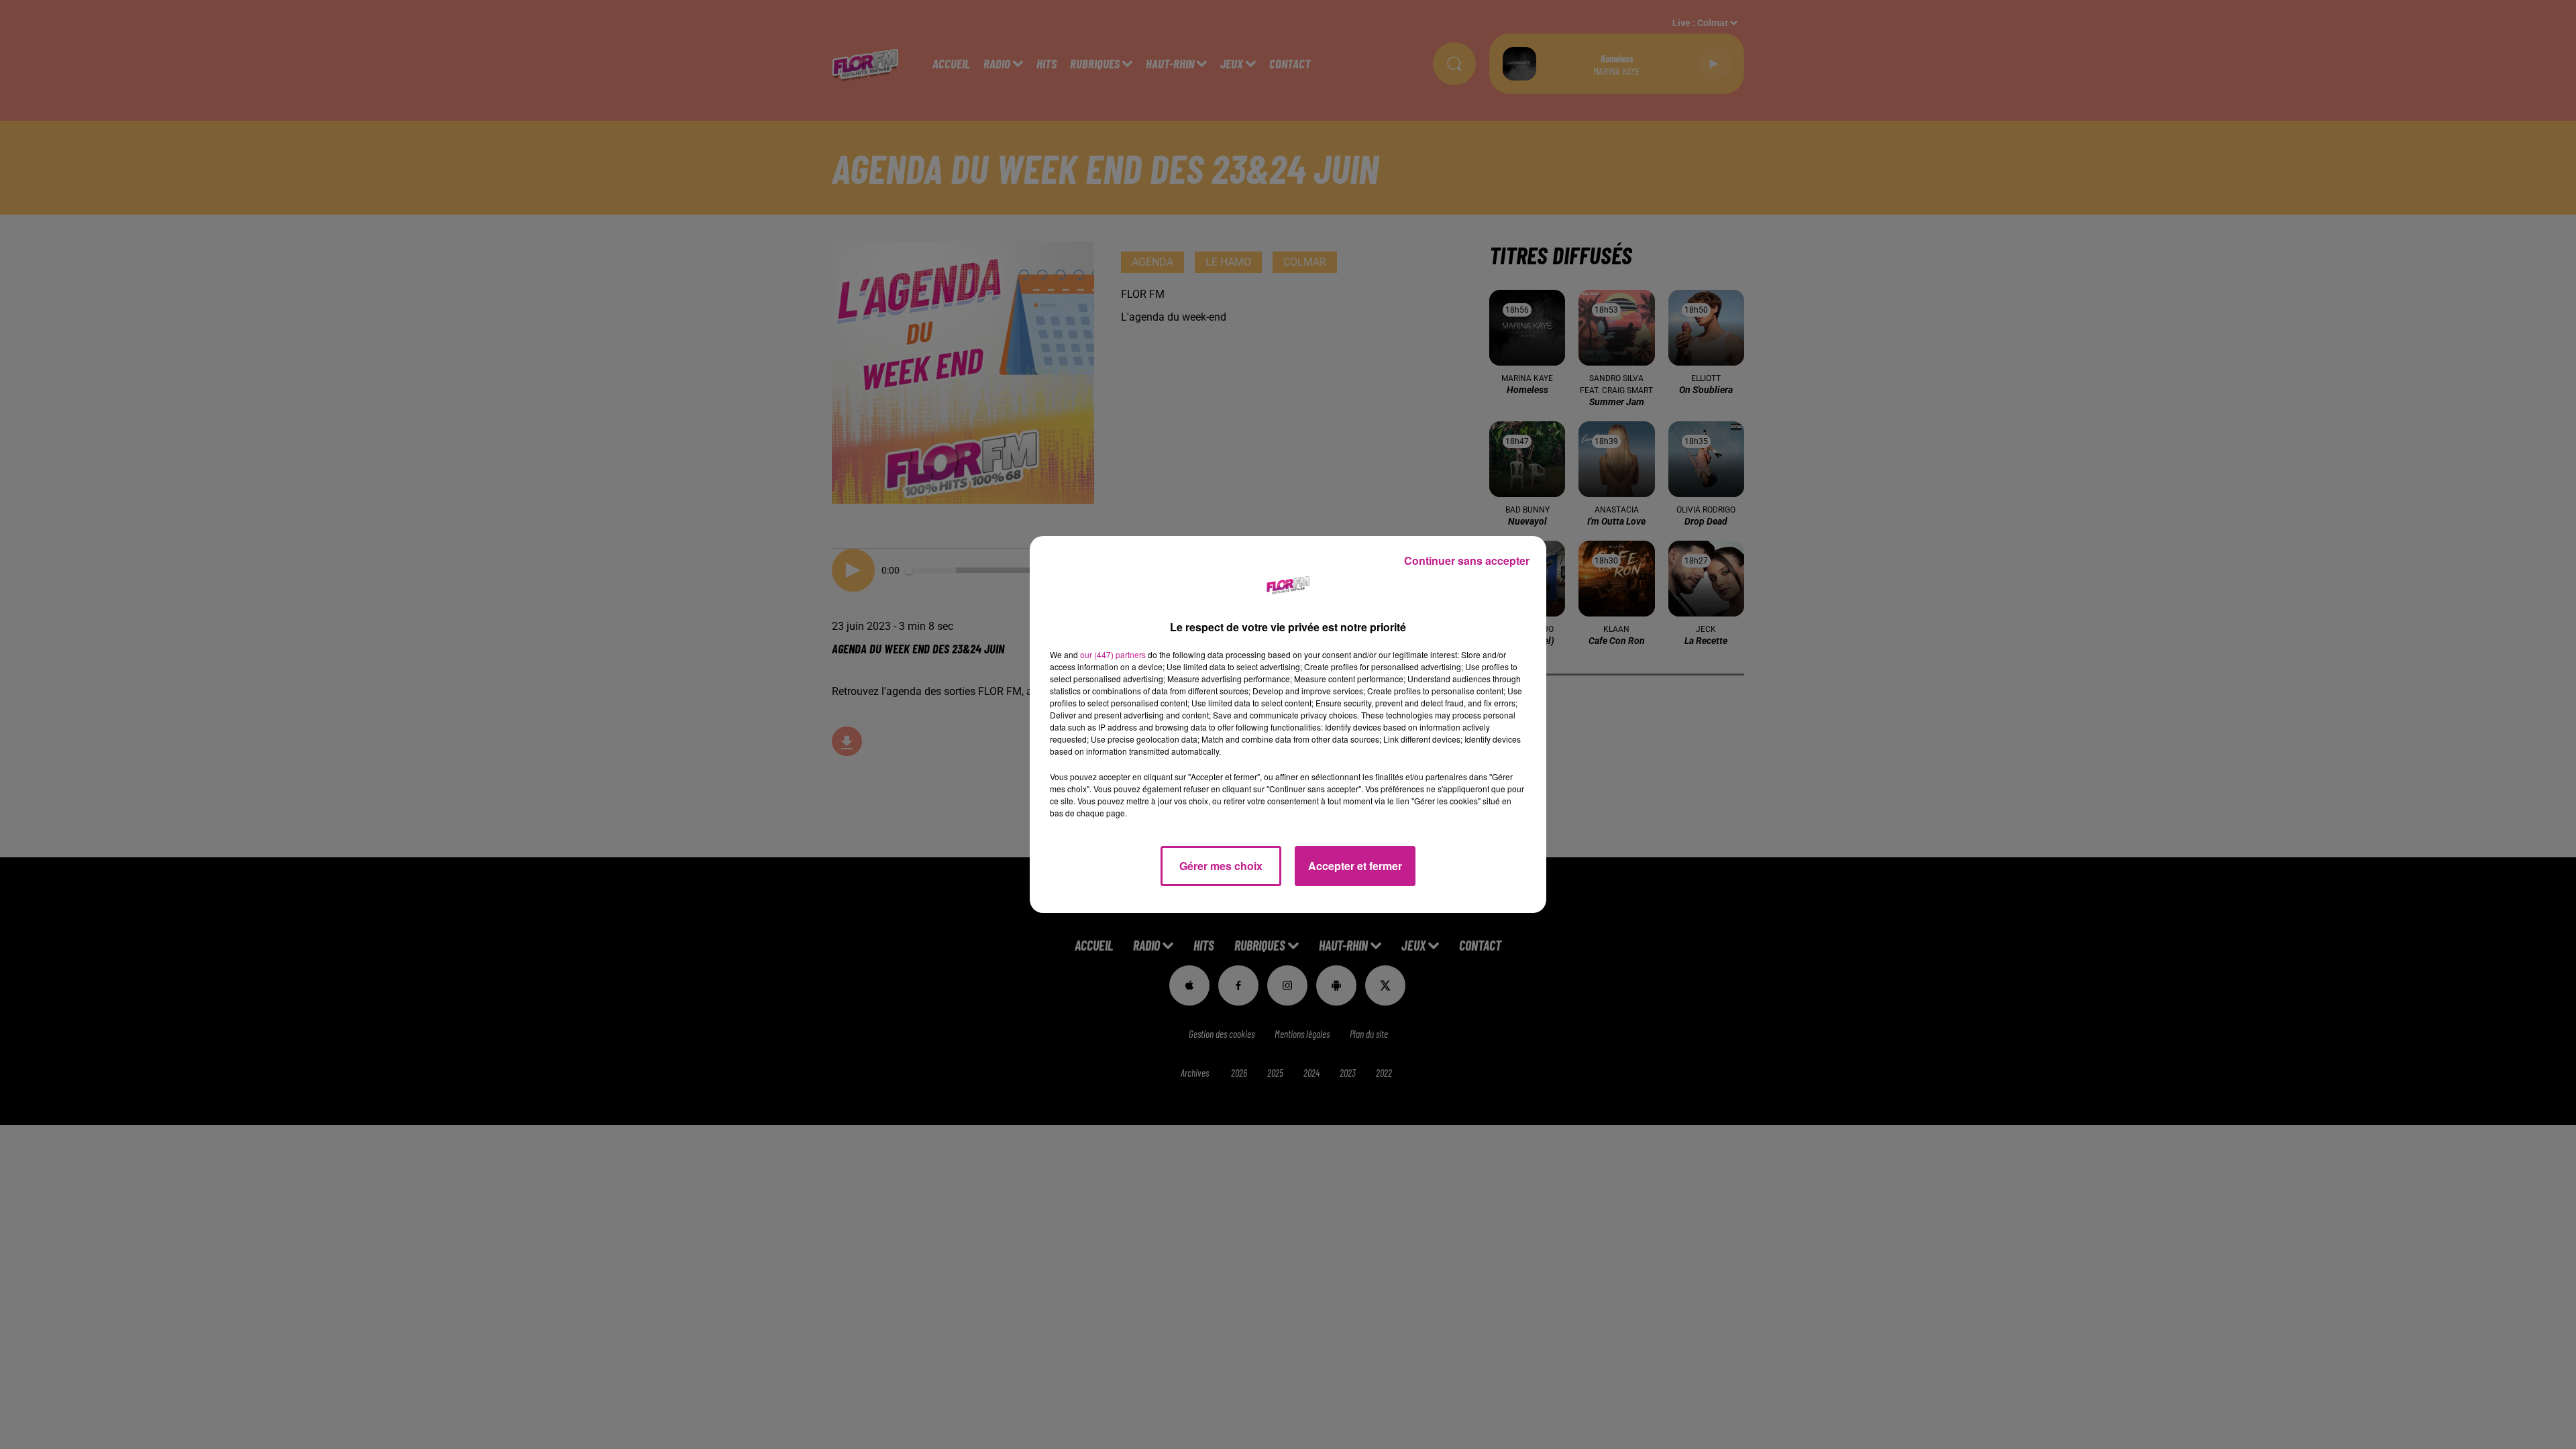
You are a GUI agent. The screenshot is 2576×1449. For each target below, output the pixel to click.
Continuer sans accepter (1467, 560)
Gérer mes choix (1221, 866)
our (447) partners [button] (1113, 654)
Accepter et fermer (1355, 866)
